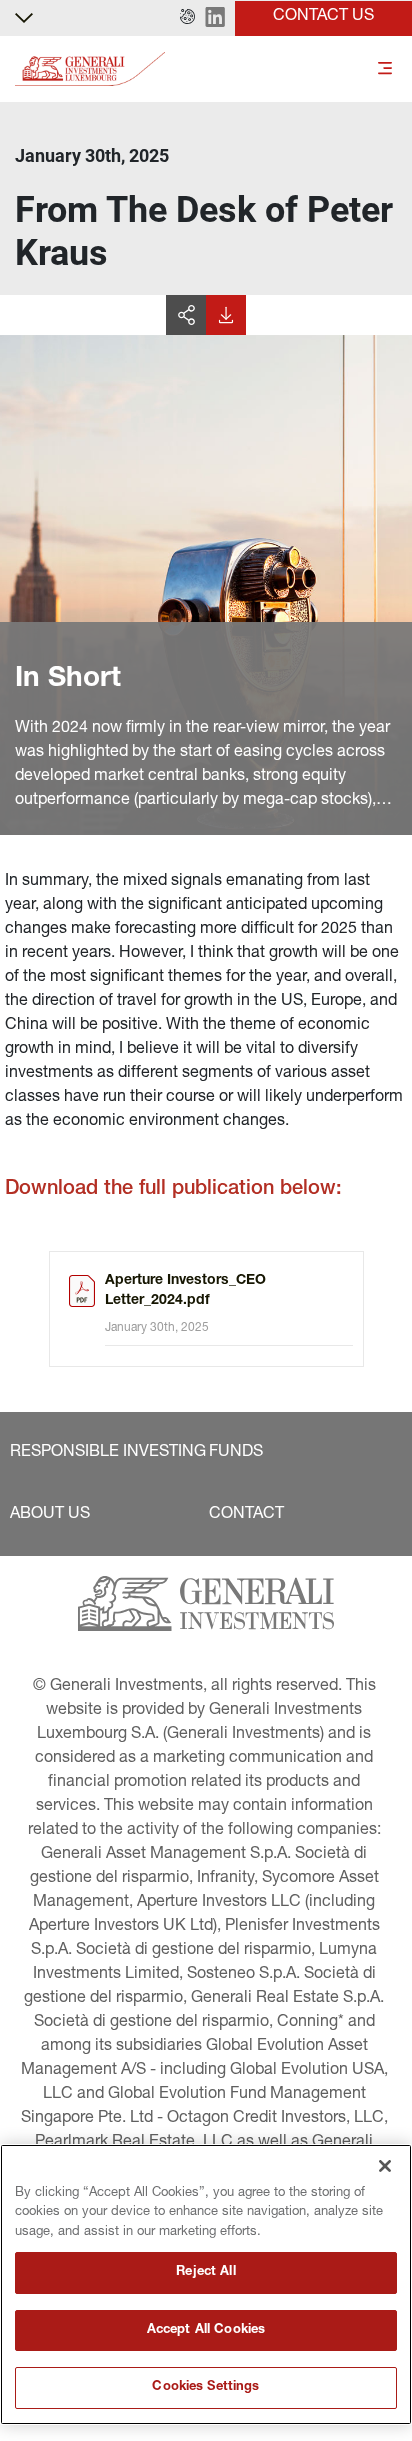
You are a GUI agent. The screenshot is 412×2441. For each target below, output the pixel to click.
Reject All (205, 2272)
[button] (187, 18)
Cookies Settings (205, 2387)
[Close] (385, 2166)
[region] (206, 2284)
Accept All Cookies (206, 2330)
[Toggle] (385, 69)
